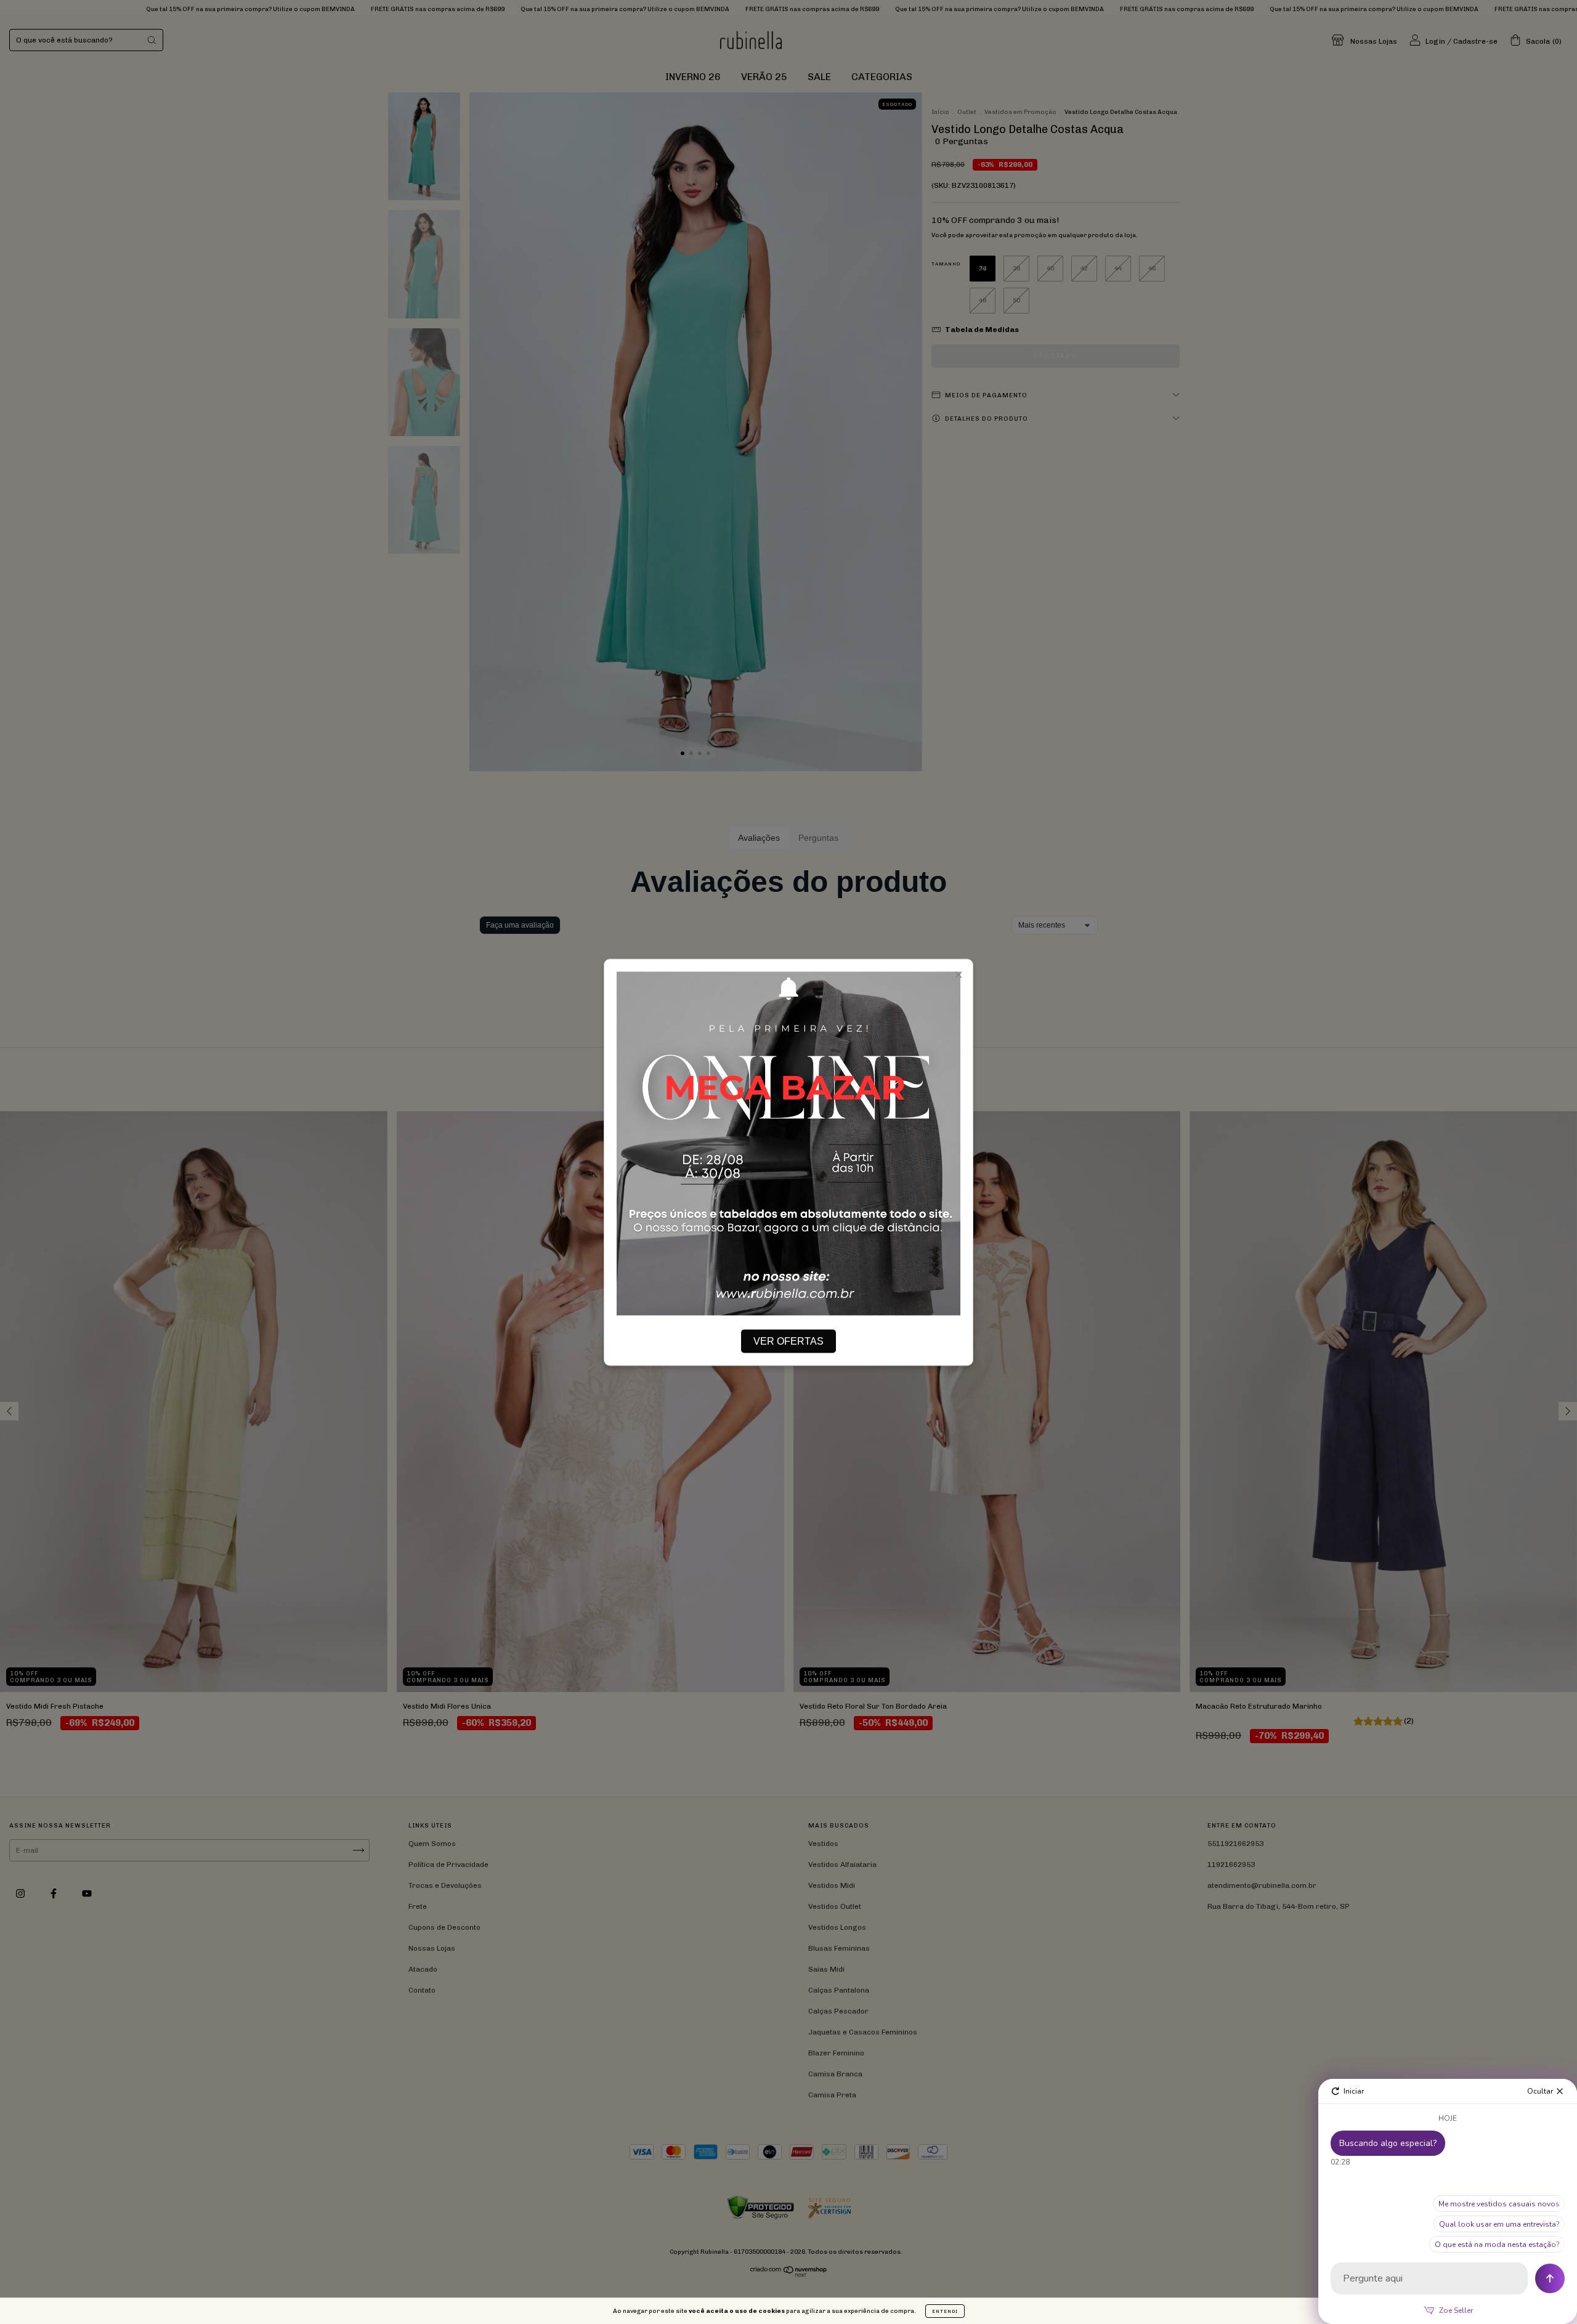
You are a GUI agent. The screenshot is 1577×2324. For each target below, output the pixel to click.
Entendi (945, 2311)
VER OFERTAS (788, 1341)
